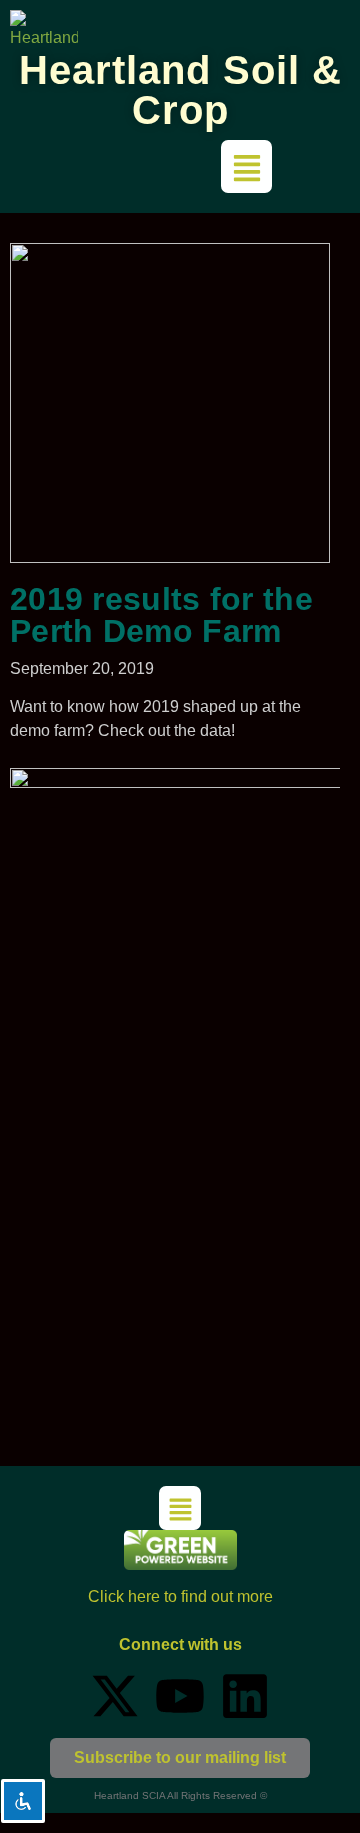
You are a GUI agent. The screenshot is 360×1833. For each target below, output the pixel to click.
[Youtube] (180, 1696)
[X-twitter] (115, 1696)
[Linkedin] (245, 1696)
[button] (246, 166)
